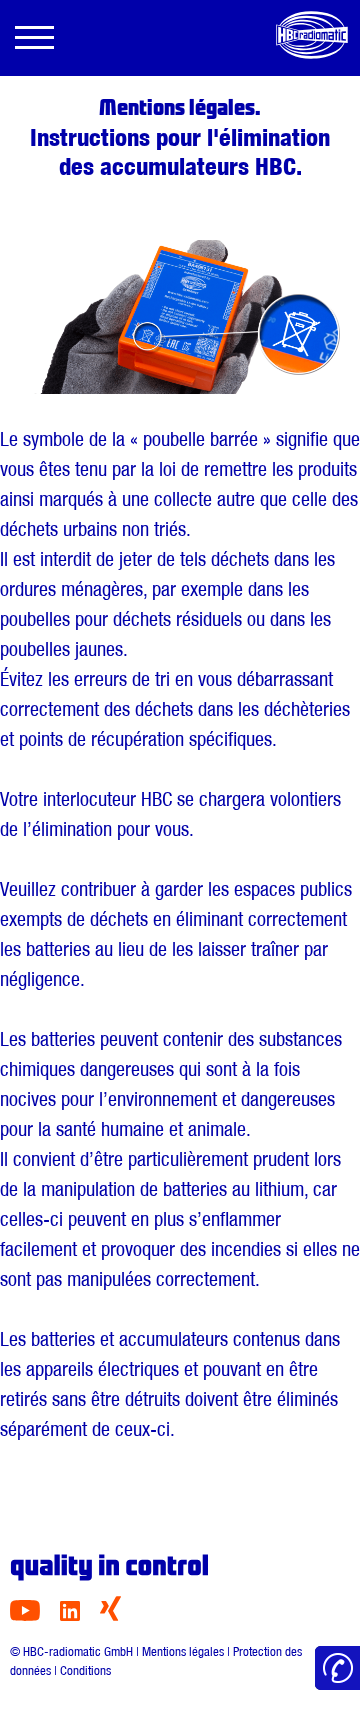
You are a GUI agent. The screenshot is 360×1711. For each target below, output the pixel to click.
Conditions (85, 1670)
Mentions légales (183, 1651)
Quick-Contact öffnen (337, 1668)
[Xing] (110, 1615)
